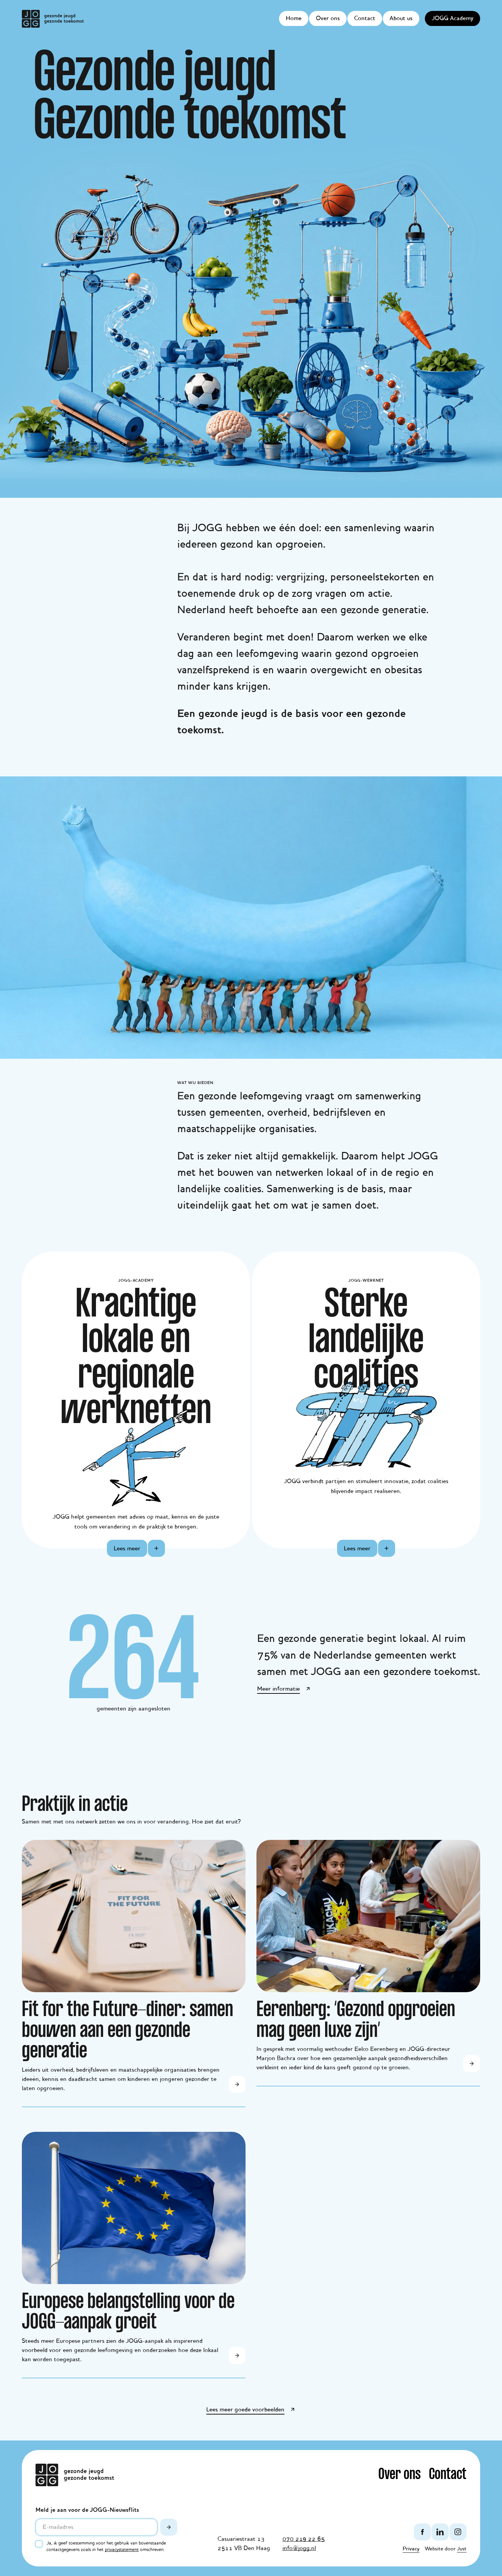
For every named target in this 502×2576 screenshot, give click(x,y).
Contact (365, 18)
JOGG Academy (452, 18)
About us (401, 18)
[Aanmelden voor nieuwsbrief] (169, 2527)
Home (294, 18)
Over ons (328, 18)
